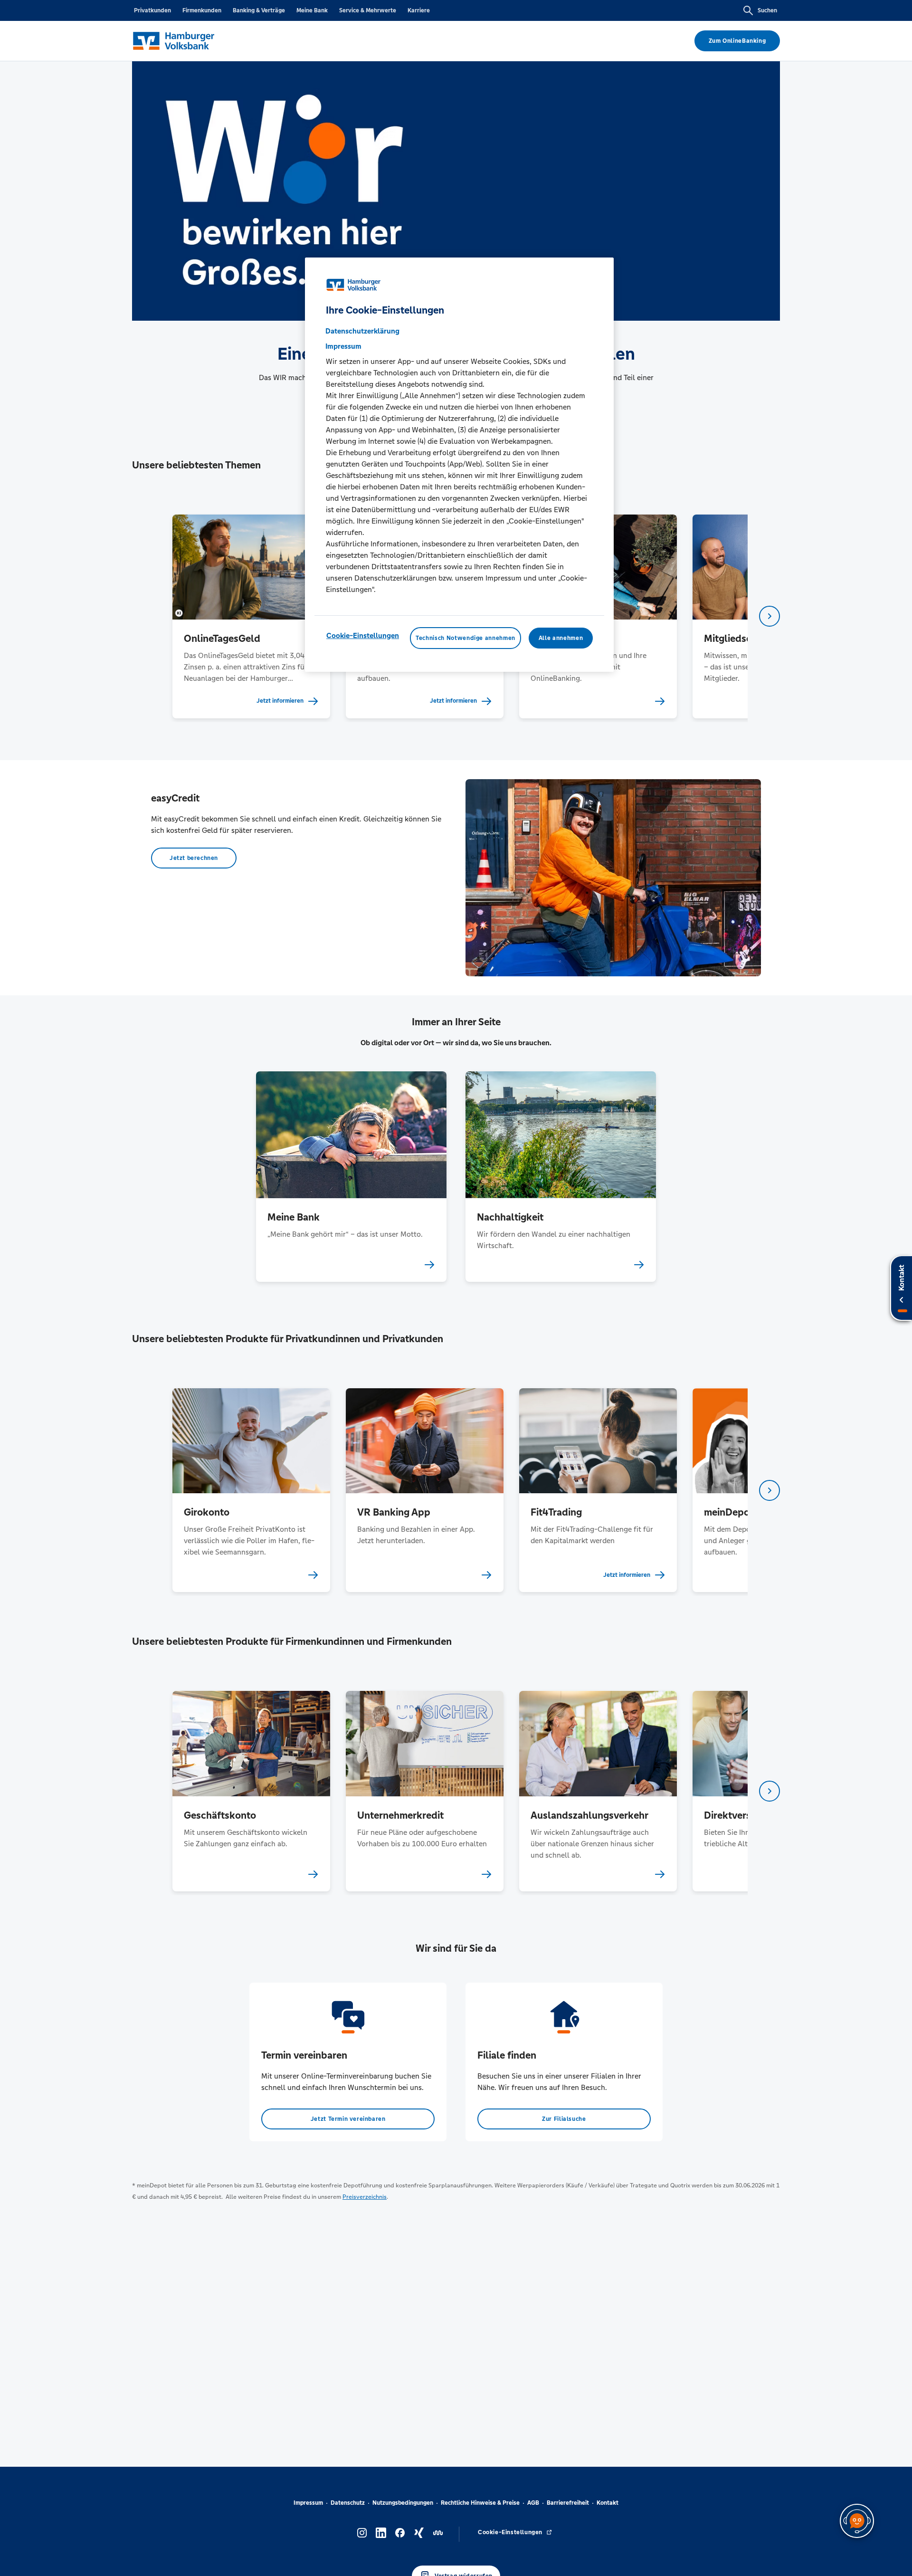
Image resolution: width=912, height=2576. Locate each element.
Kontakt (608, 2503)
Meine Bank (312, 10)
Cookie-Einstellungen (363, 635)
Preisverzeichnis (365, 2197)
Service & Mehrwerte (368, 10)
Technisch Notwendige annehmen (465, 638)
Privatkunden (152, 10)
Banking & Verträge (259, 10)
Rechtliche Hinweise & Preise (480, 2503)
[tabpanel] (251, 616)
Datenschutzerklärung (362, 331)
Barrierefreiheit (568, 2503)
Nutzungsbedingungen (403, 2503)
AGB (533, 2503)
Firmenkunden (202, 10)
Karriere (419, 10)
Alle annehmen (561, 638)
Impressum (308, 2503)
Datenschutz (348, 2503)
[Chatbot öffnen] (857, 2521)
